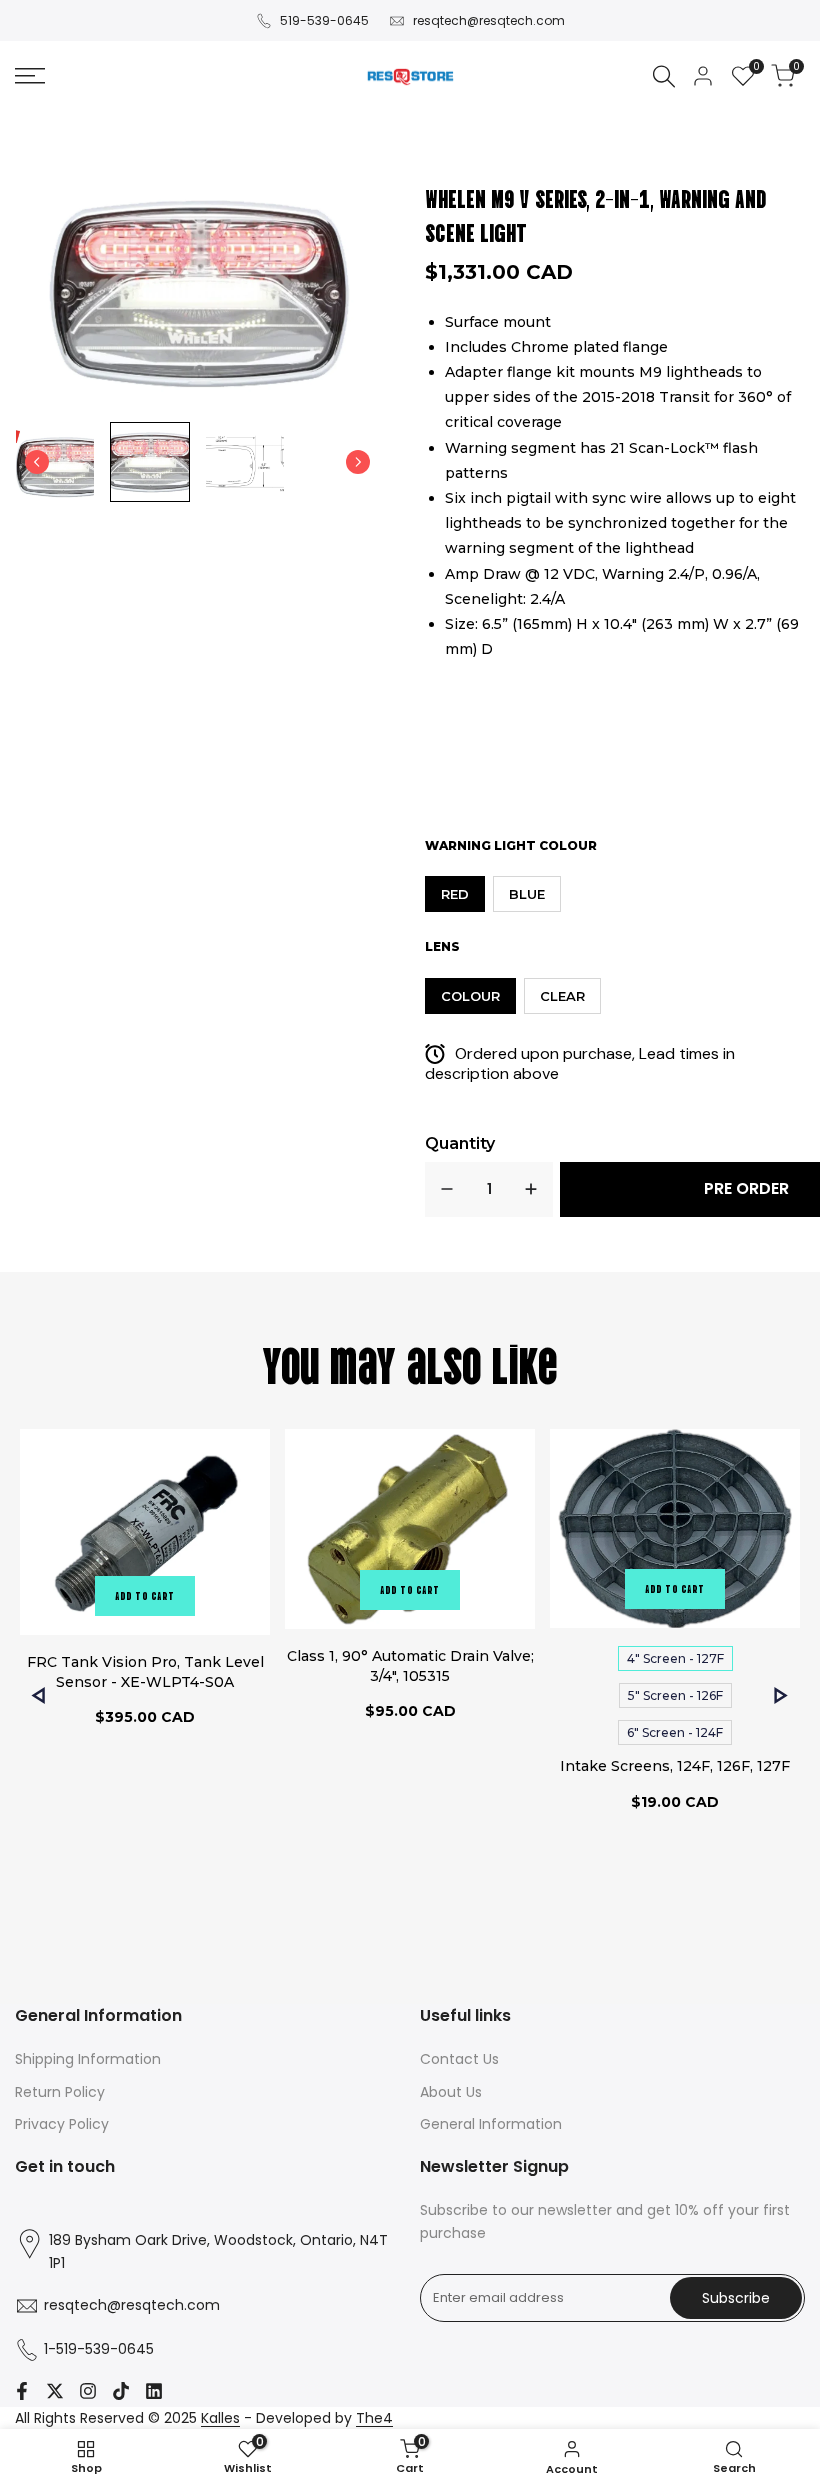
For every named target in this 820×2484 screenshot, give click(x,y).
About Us (451, 2092)
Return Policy (60, 2092)
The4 (374, 2418)
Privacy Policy (62, 2124)
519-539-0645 (324, 20)
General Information (491, 2124)
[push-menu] (30, 76)
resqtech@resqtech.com (489, 20)
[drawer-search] (664, 76)
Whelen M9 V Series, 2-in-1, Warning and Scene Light (596, 214)
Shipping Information (88, 2059)
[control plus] (531, 1189)
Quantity (460, 1143)
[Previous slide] (37, 462)
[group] (55, 462)
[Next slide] (358, 462)
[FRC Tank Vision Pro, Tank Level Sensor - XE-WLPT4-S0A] (145, 1535)
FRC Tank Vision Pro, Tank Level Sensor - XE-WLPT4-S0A (145, 1672)
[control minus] (447, 1189)
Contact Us (459, 2059)
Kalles (220, 2418)
